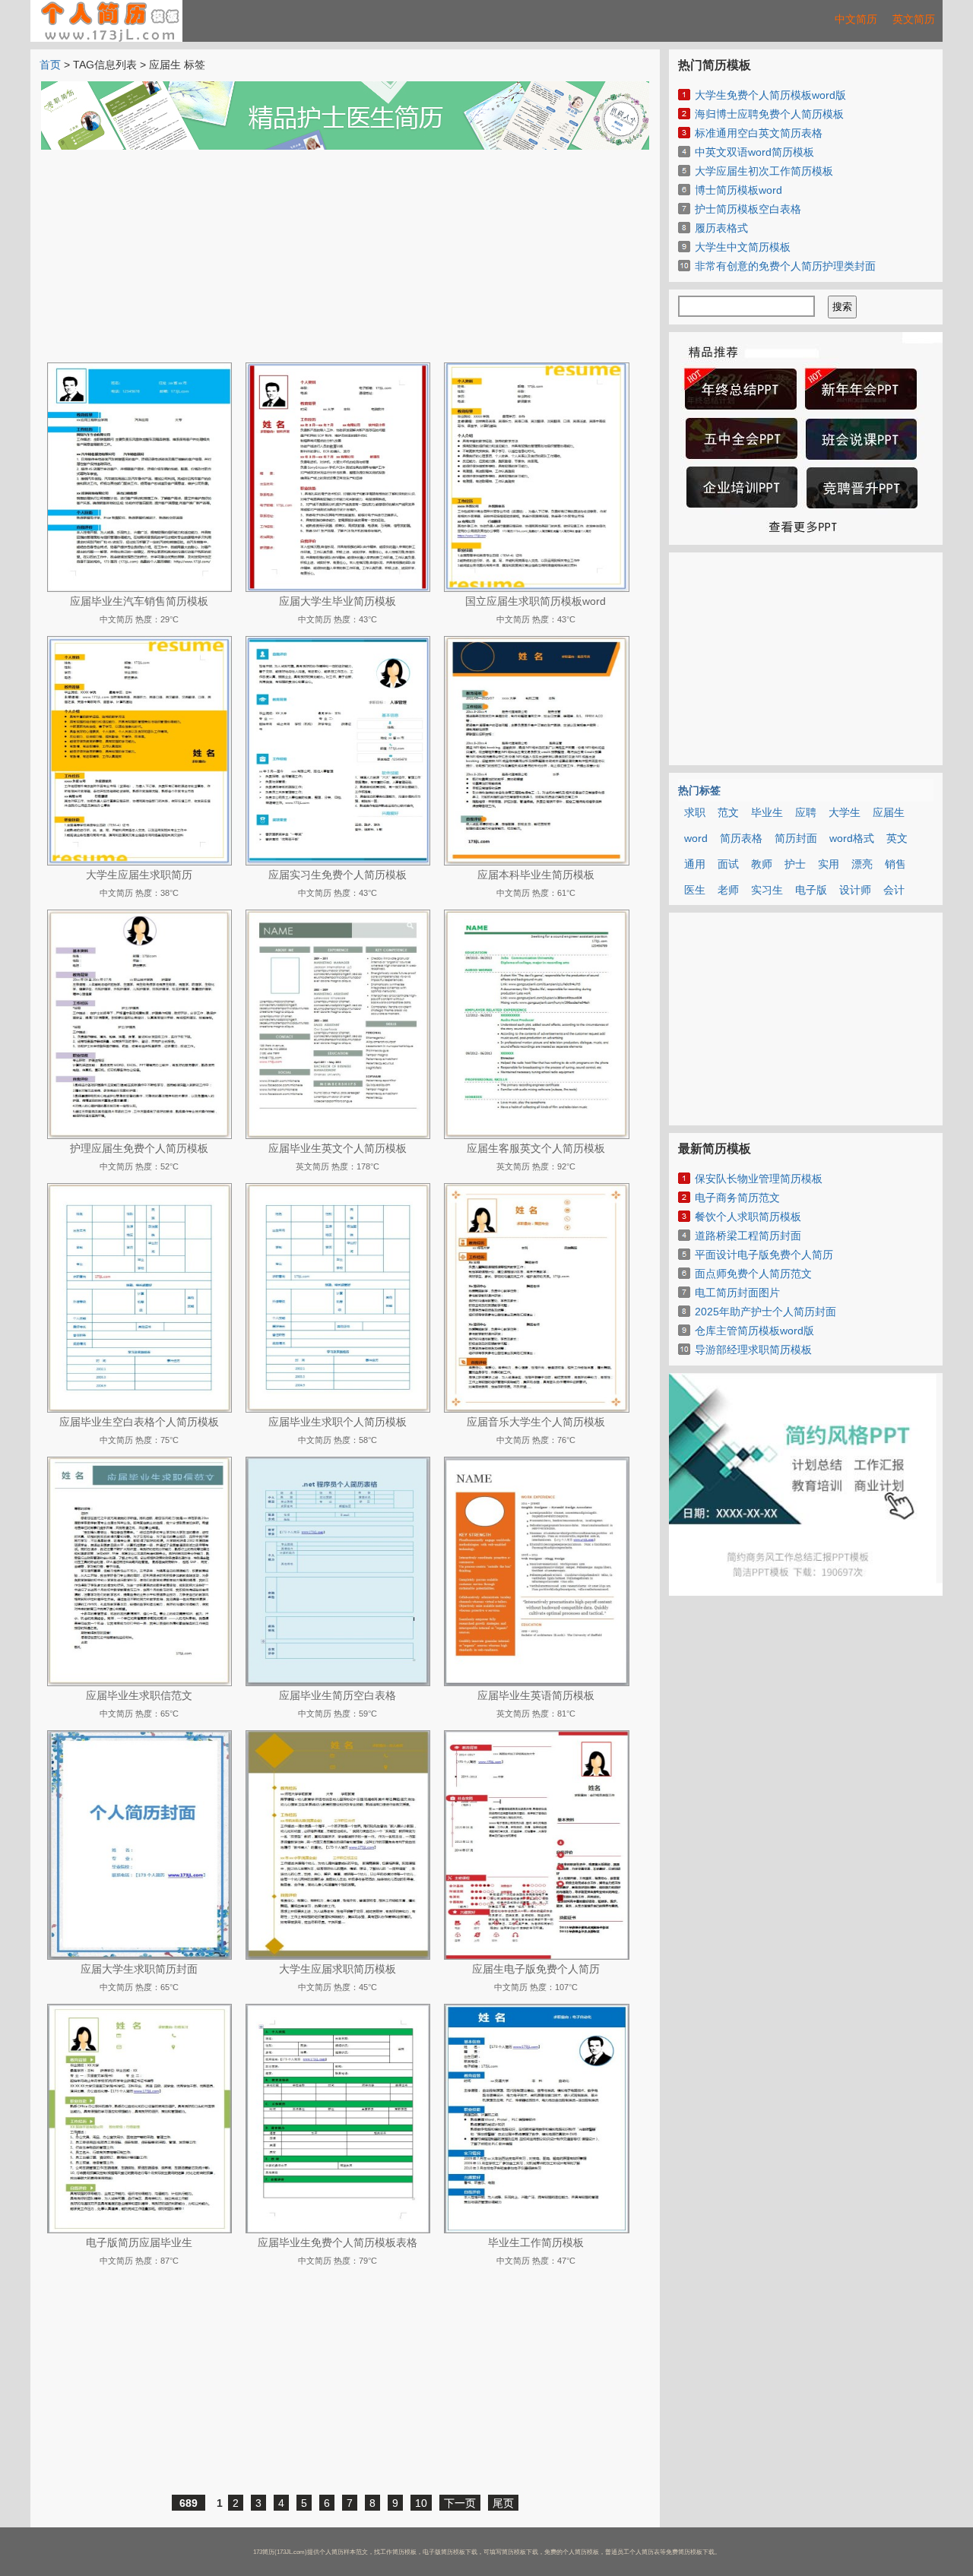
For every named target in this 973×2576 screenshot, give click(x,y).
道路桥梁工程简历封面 (748, 1236)
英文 (897, 838)
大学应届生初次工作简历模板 (764, 171)
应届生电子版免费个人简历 (536, 1969)
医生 (695, 890)
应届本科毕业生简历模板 (536, 875)
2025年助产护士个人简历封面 (765, 1312)
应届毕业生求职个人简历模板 (338, 1422)
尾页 (503, 2503)
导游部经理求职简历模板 (753, 1350)
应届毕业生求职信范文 (139, 1695)
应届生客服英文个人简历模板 (536, 1148)
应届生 (889, 812)
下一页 (460, 2503)
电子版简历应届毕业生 (139, 2242)
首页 (50, 65)
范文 (728, 812)
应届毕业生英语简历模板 (536, 1695)
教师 (762, 864)
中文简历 (856, 19)
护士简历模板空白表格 (748, 209)
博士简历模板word (738, 190)
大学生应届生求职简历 (139, 875)
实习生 (767, 890)
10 (421, 2503)
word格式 (852, 838)
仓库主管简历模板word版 (754, 1331)
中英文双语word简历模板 (754, 152)
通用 (695, 864)
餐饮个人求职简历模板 (748, 1217)
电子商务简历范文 (737, 1198)
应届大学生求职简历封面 (139, 1969)
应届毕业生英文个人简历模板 (338, 1148)
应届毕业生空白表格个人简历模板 (139, 1422)
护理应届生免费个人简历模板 (139, 1148)
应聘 (806, 812)
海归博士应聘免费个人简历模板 (769, 114)
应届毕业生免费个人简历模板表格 (338, 2242)
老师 (728, 890)
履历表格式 (721, 228)
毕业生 (767, 812)
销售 (895, 864)
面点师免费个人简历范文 (753, 1274)
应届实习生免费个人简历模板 (338, 875)
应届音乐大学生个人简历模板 (536, 1422)
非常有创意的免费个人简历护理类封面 (785, 266)
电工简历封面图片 (737, 1293)
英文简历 (914, 19)
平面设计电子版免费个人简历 (764, 1255)
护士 (795, 864)
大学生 (845, 812)
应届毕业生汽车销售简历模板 (139, 601)
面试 (728, 864)
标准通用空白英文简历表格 (759, 133)
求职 (695, 812)
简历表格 (741, 838)
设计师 (855, 890)
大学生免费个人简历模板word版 (770, 95)
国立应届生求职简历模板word (536, 601)
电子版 (811, 890)
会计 (894, 890)
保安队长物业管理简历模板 (759, 1179)
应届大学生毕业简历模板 (338, 601)
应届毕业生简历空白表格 (338, 1695)
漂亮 (862, 864)
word (696, 838)
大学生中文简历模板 (743, 247)
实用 (829, 864)
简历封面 (796, 838)
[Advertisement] (345, 256)
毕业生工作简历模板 (536, 2242)
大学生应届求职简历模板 (338, 1969)
